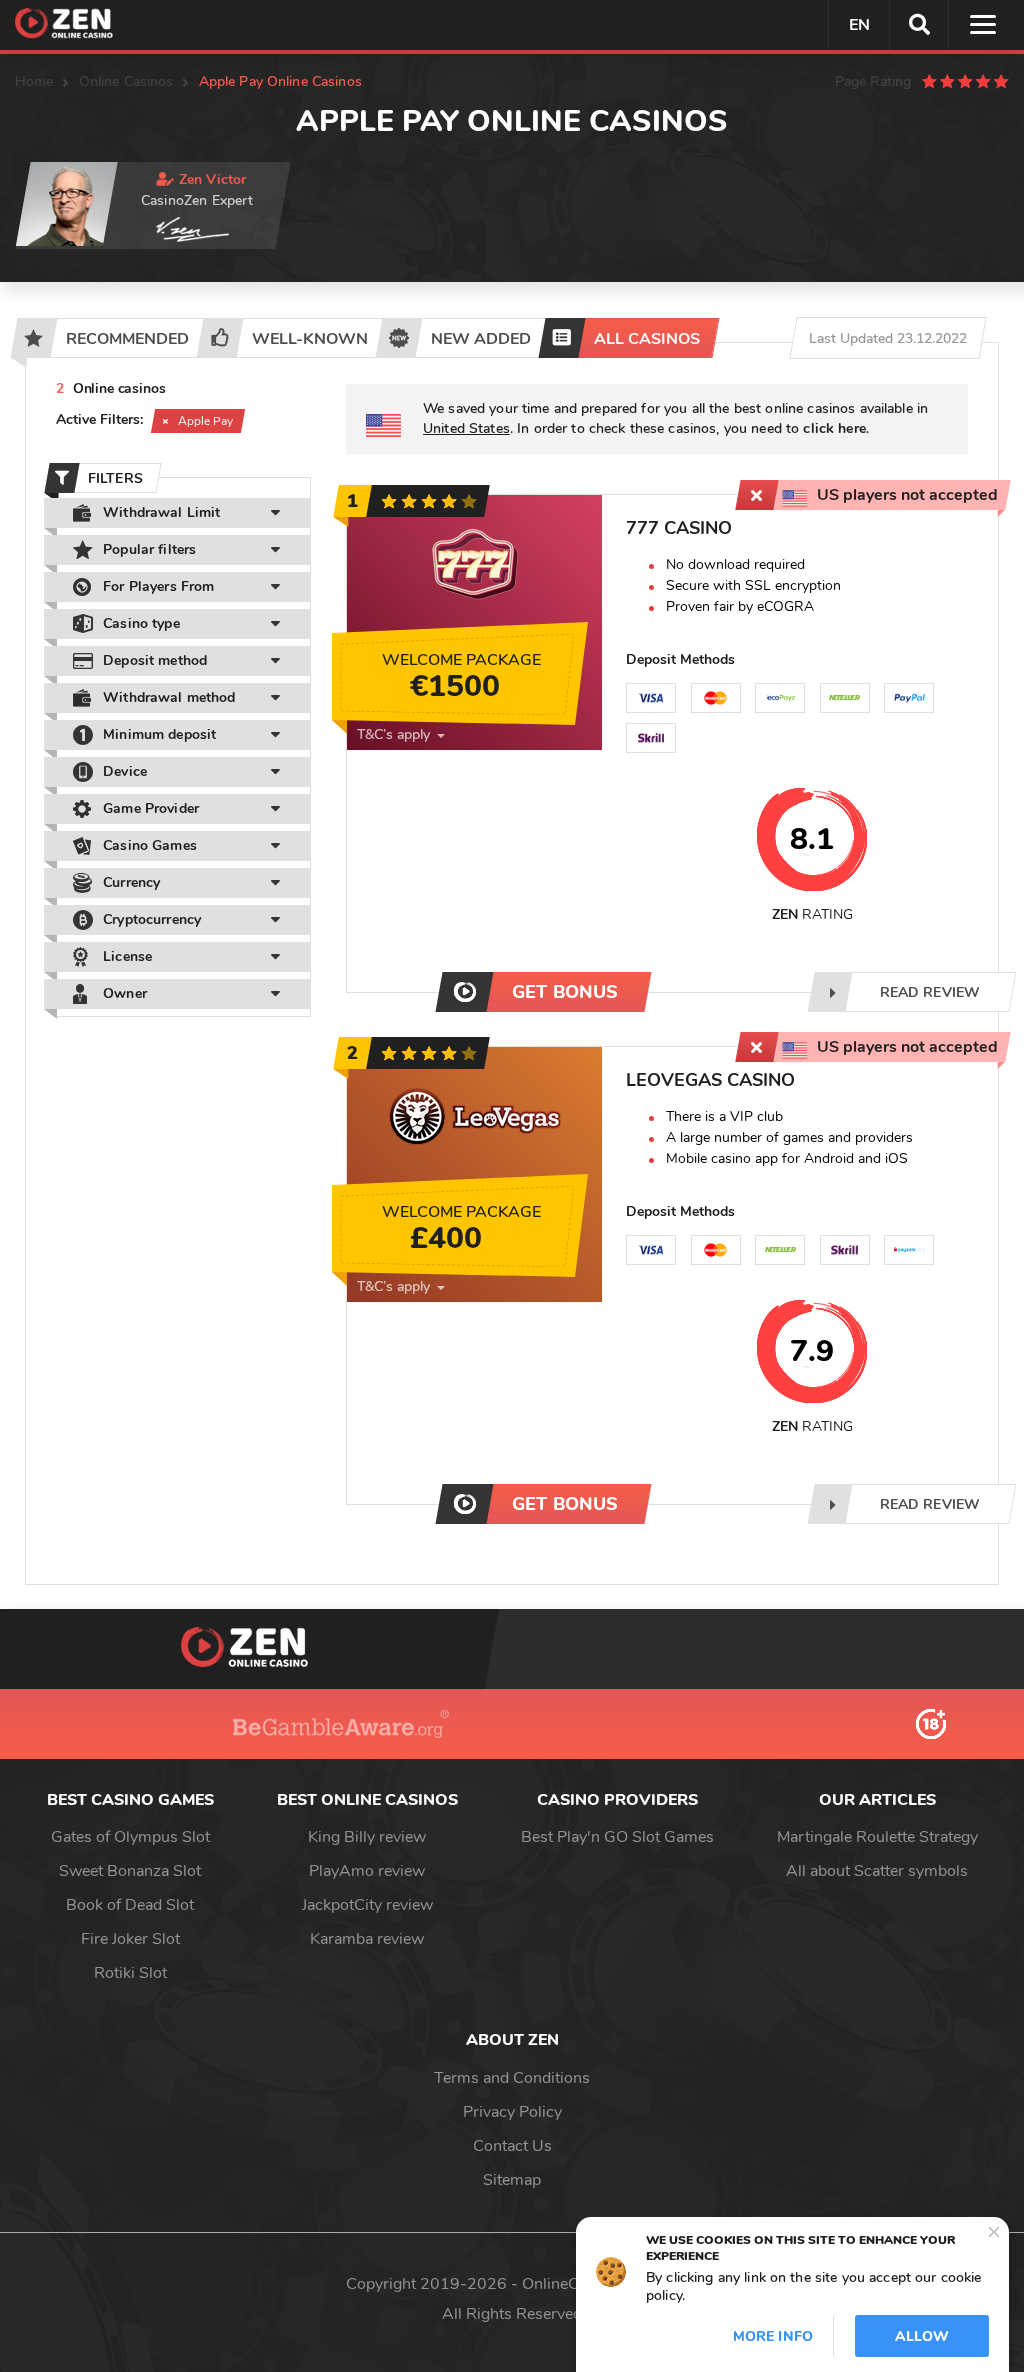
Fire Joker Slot (130, 1939)
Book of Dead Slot (130, 1905)
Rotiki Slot (130, 1973)
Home (34, 81)
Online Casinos (126, 81)
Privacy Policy (512, 2112)
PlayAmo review (367, 1871)
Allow (922, 2336)
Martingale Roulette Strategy (877, 1837)
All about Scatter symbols (877, 1871)
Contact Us (512, 2146)
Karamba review (367, 1939)
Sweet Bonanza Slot (130, 1871)
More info (773, 2336)
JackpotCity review (367, 1905)
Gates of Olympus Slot (130, 1837)
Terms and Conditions (512, 2078)
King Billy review (367, 1837)
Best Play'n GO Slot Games (617, 1837)
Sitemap (512, 2180)
